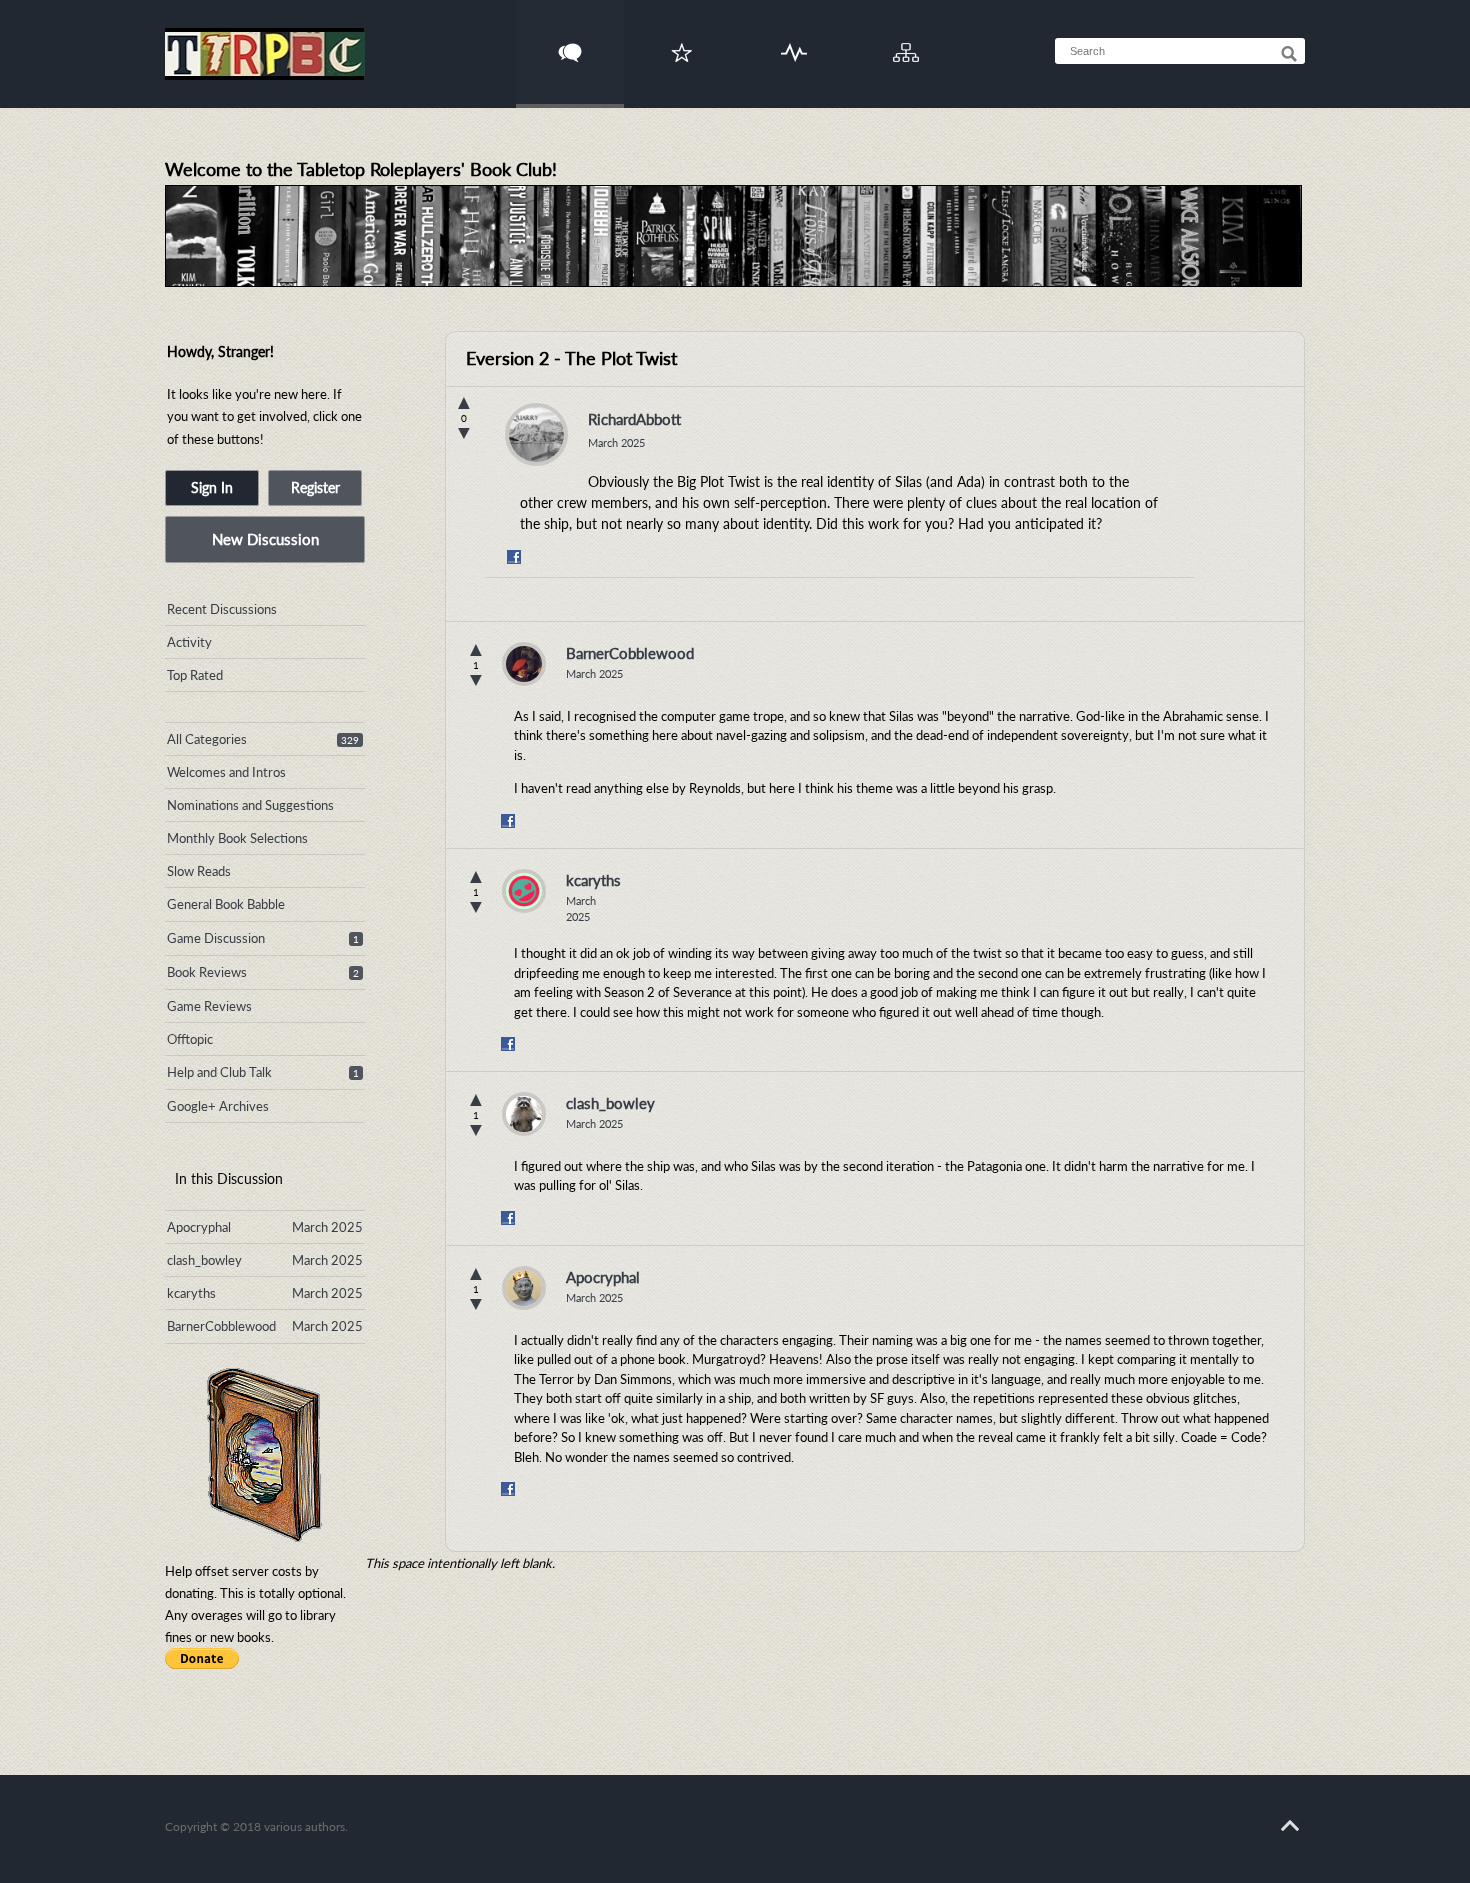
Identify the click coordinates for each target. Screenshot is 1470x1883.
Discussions (570, 40)
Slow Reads (199, 871)
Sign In (212, 487)
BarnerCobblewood (630, 653)
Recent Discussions (222, 609)
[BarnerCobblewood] (524, 664)
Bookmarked (682, 40)
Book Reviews (207, 972)
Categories (906, 40)
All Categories (207, 739)
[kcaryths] (524, 891)
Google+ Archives (218, 1106)
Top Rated (195, 675)
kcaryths (593, 880)
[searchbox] (1180, 51)
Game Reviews (209, 1006)
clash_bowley (610, 1103)
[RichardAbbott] (536, 439)
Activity (794, 40)
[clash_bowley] (524, 1114)
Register (315, 487)
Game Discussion (216, 938)
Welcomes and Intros (226, 772)
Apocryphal (603, 1277)
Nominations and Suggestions (250, 805)
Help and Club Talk (219, 1072)
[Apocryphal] (524, 1288)
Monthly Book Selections (237, 838)
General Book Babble (226, 904)
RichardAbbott (634, 419)
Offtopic (190, 1039)
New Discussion (265, 539)
